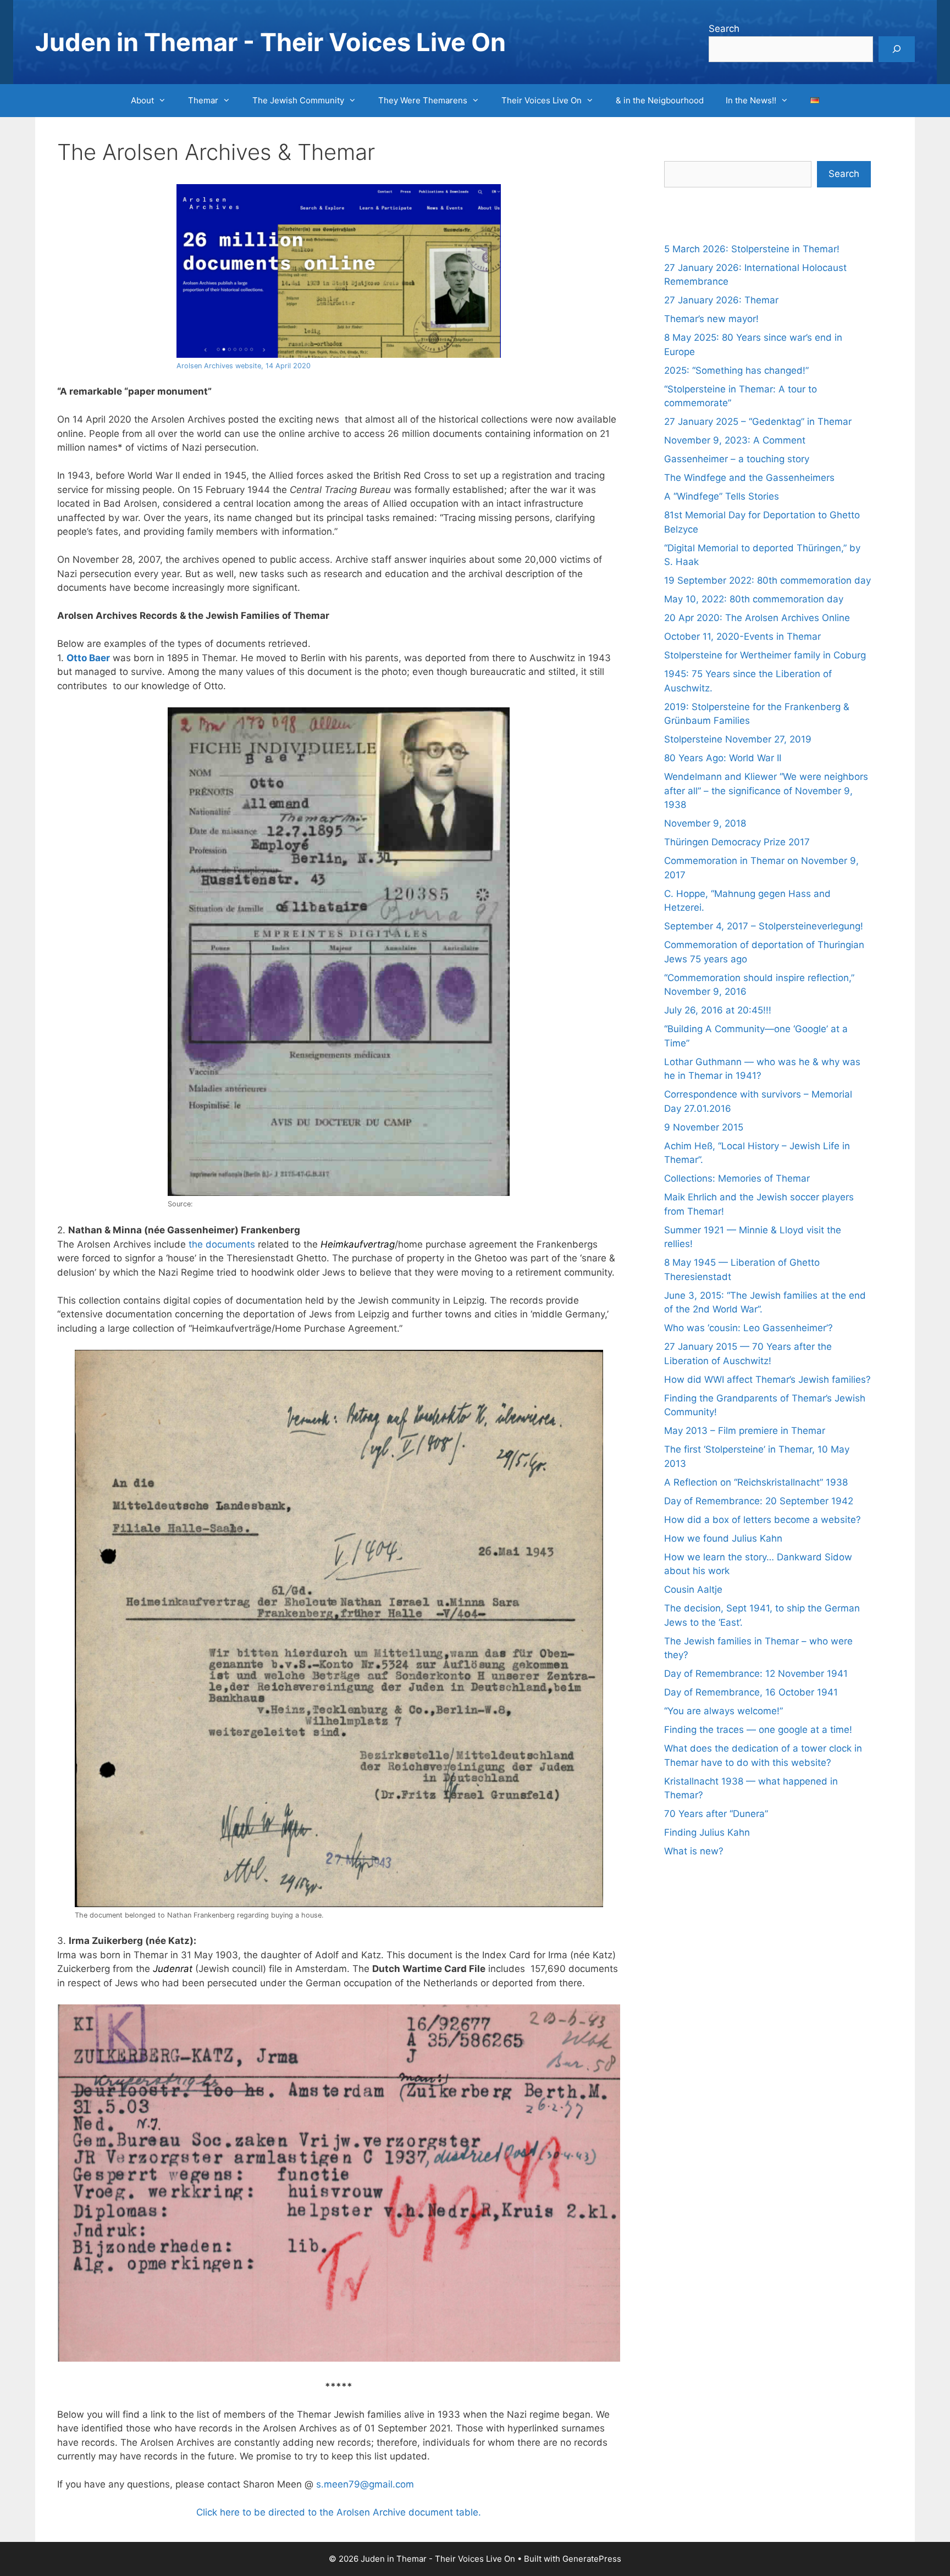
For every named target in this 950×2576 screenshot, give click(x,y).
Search (724, 29)
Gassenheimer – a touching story (737, 459)
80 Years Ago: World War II (723, 758)
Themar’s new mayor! (711, 319)
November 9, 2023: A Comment (735, 440)
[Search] (897, 49)
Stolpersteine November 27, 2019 (738, 739)
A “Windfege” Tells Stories (722, 496)
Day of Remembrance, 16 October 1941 (751, 1692)
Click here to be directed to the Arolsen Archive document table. (339, 2512)
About (142, 100)
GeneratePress (592, 2559)
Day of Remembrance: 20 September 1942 (759, 1501)
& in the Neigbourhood (660, 100)
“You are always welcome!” (723, 1711)
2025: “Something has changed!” (736, 370)
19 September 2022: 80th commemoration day (767, 580)
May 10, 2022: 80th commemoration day (754, 599)
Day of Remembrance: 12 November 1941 (756, 1674)
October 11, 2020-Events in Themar (742, 636)
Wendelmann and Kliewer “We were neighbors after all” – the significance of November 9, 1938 (766, 791)
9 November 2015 (704, 1127)
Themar (203, 100)
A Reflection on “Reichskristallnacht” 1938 (756, 1482)
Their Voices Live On (542, 100)
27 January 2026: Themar (721, 300)
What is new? (694, 1851)
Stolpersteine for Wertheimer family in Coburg (765, 655)
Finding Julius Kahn (707, 1832)
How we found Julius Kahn (723, 1538)
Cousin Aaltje (693, 1589)
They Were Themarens (423, 100)
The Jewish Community (298, 100)
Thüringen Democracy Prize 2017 (737, 842)
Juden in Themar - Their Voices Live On (270, 42)
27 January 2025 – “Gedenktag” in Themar (758, 422)
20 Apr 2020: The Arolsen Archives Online (757, 618)
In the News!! (751, 100)
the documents (222, 1244)
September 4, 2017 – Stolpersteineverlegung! (764, 926)
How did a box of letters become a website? (763, 1520)
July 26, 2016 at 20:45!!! (718, 1010)
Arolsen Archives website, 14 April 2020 (244, 366)
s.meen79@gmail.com (365, 2484)
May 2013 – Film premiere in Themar (745, 1431)
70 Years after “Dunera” (716, 1814)
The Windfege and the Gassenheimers (749, 478)
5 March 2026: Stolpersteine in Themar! (752, 249)
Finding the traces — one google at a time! (758, 1730)
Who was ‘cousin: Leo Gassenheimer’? (749, 1328)
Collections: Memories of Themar (737, 1178)
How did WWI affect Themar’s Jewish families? (767, 1380)
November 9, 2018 (705, 823)
